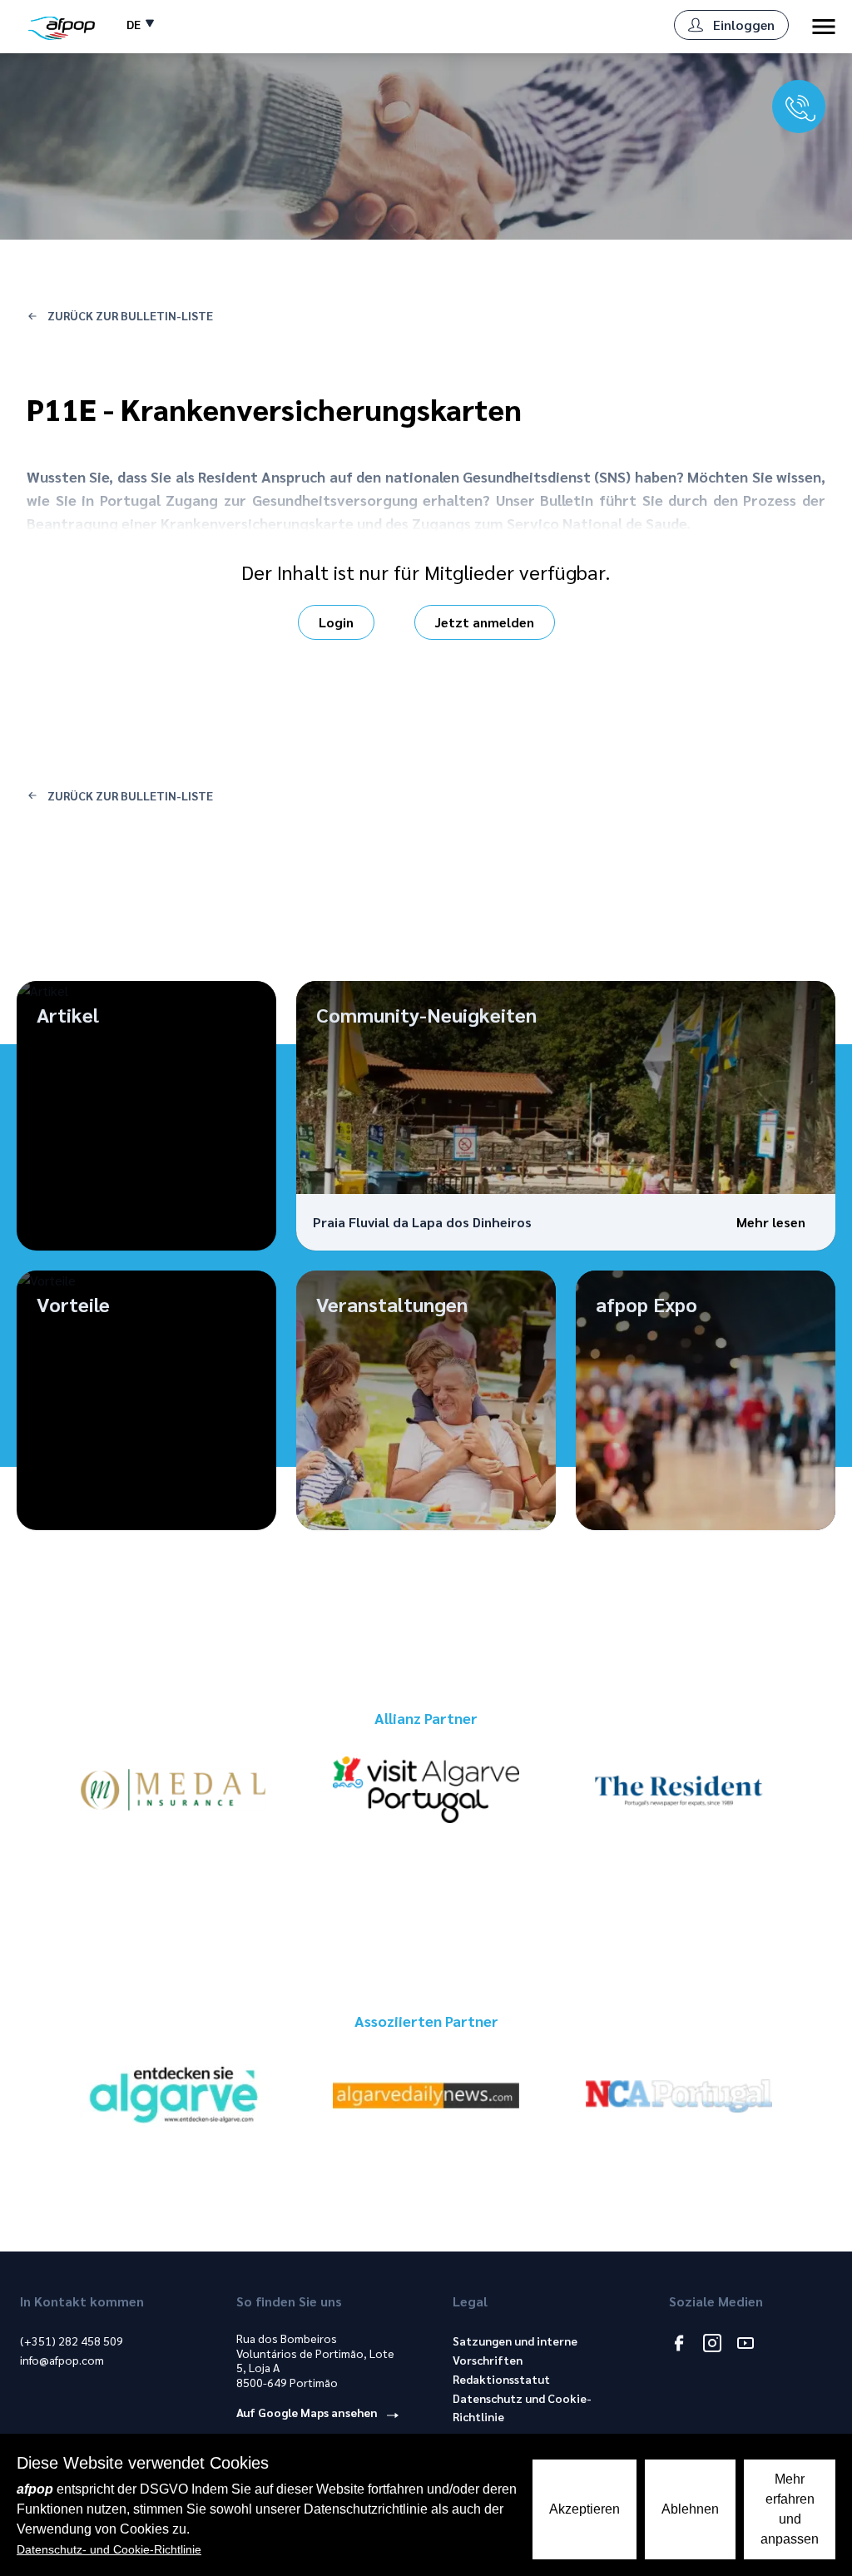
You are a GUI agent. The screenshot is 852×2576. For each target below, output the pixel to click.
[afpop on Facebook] (679, 2345)
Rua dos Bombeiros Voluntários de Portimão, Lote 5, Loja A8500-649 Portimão (315, 2361)
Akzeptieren (585, 2509)
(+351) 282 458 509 (72, 2341)
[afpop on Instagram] (712, 2345)
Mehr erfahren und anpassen (790, 2509)
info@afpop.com (62, 2360)
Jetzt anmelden (485, 622)
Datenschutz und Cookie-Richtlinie (522, 2408)
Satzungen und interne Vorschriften (515, 2350)
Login (336, 622)
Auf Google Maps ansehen (308, 2412)
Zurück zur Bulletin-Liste (129, 315)
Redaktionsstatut (501, 2379)
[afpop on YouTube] (745, 2345)
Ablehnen (690, 2509)
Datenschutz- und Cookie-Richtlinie (109, 2549)
